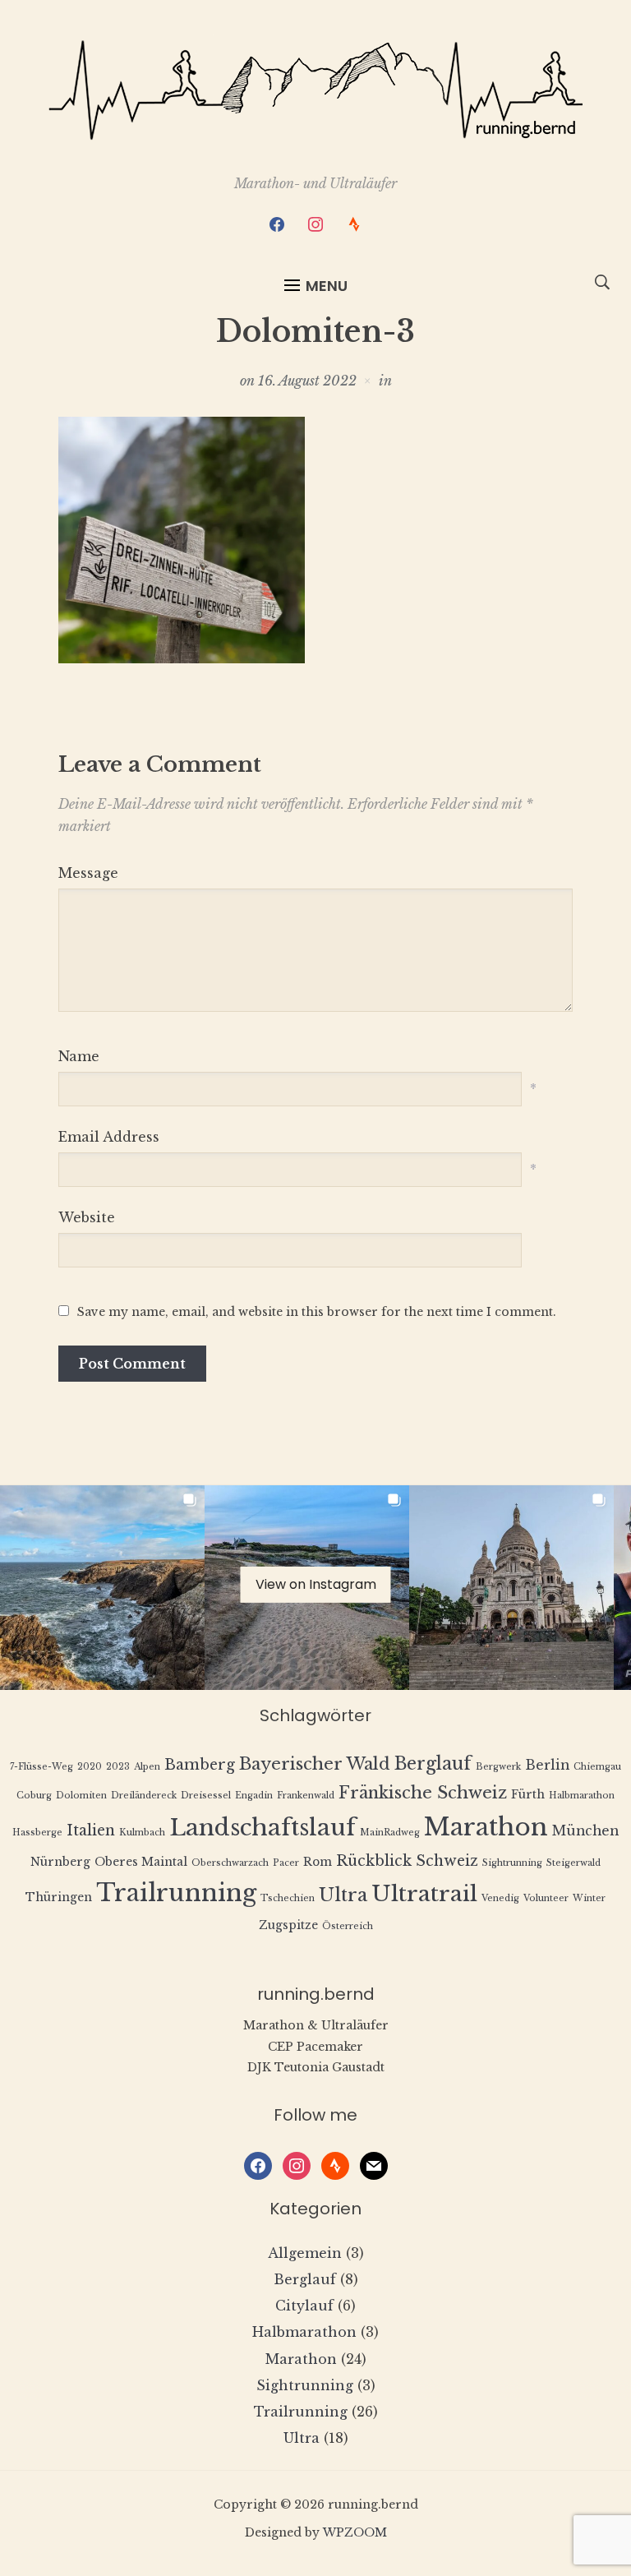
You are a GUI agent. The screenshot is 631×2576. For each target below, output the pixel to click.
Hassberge (37, 1833)
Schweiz (447, 1861)
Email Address (109, 1137)
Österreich (348, 1926)
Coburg (34, 1796)
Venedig (500, 1898)
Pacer (286, 1863)
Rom (318, 1862)
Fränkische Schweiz (423, 1792)
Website (87, 1217)
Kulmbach (142, 1833)
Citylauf (304, 2306)
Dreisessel (206, 1796)
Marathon (486, 1827)
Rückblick (374, 1861)
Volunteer (546, 1898)
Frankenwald (306, 1796)
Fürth (528, 1795)
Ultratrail (424, 1893)
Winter (589, 1898)
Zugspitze (288, 1925)
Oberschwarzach (230, 1863)
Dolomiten (81, 1796)
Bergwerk (498, 1767)
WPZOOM (355, 2532)
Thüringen (59, 1897)
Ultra (343, 1895)
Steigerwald (573, 1863)
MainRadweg (390, 1833)
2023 (118, 1767)
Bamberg (200, 1765)
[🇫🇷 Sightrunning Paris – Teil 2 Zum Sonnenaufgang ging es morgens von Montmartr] (511, 1588)
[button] (316, 286)
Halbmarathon (582, 1796)
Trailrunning (176, 1893)
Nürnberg (60, 1862)
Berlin (547, 1765)
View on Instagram (316, 1584)
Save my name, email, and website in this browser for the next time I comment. (317, 1312)
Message (88, 873)
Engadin (254, 1796)
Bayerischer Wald (315, 1763)
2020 (90, 1767)
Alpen (147, 1767)
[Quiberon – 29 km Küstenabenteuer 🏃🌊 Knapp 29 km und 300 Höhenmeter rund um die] (102, 1588)
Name (79, 1056)
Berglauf (433, 1763)
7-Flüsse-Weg (41, 1767)
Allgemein (305, 2253)
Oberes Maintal (141, 1862)
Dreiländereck (144, 1796)
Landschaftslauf (263, 1828)
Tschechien (288, 1898)
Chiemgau (597, 1767)
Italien (91, 1830)
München (585, 1831)
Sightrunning (512, 1863)
